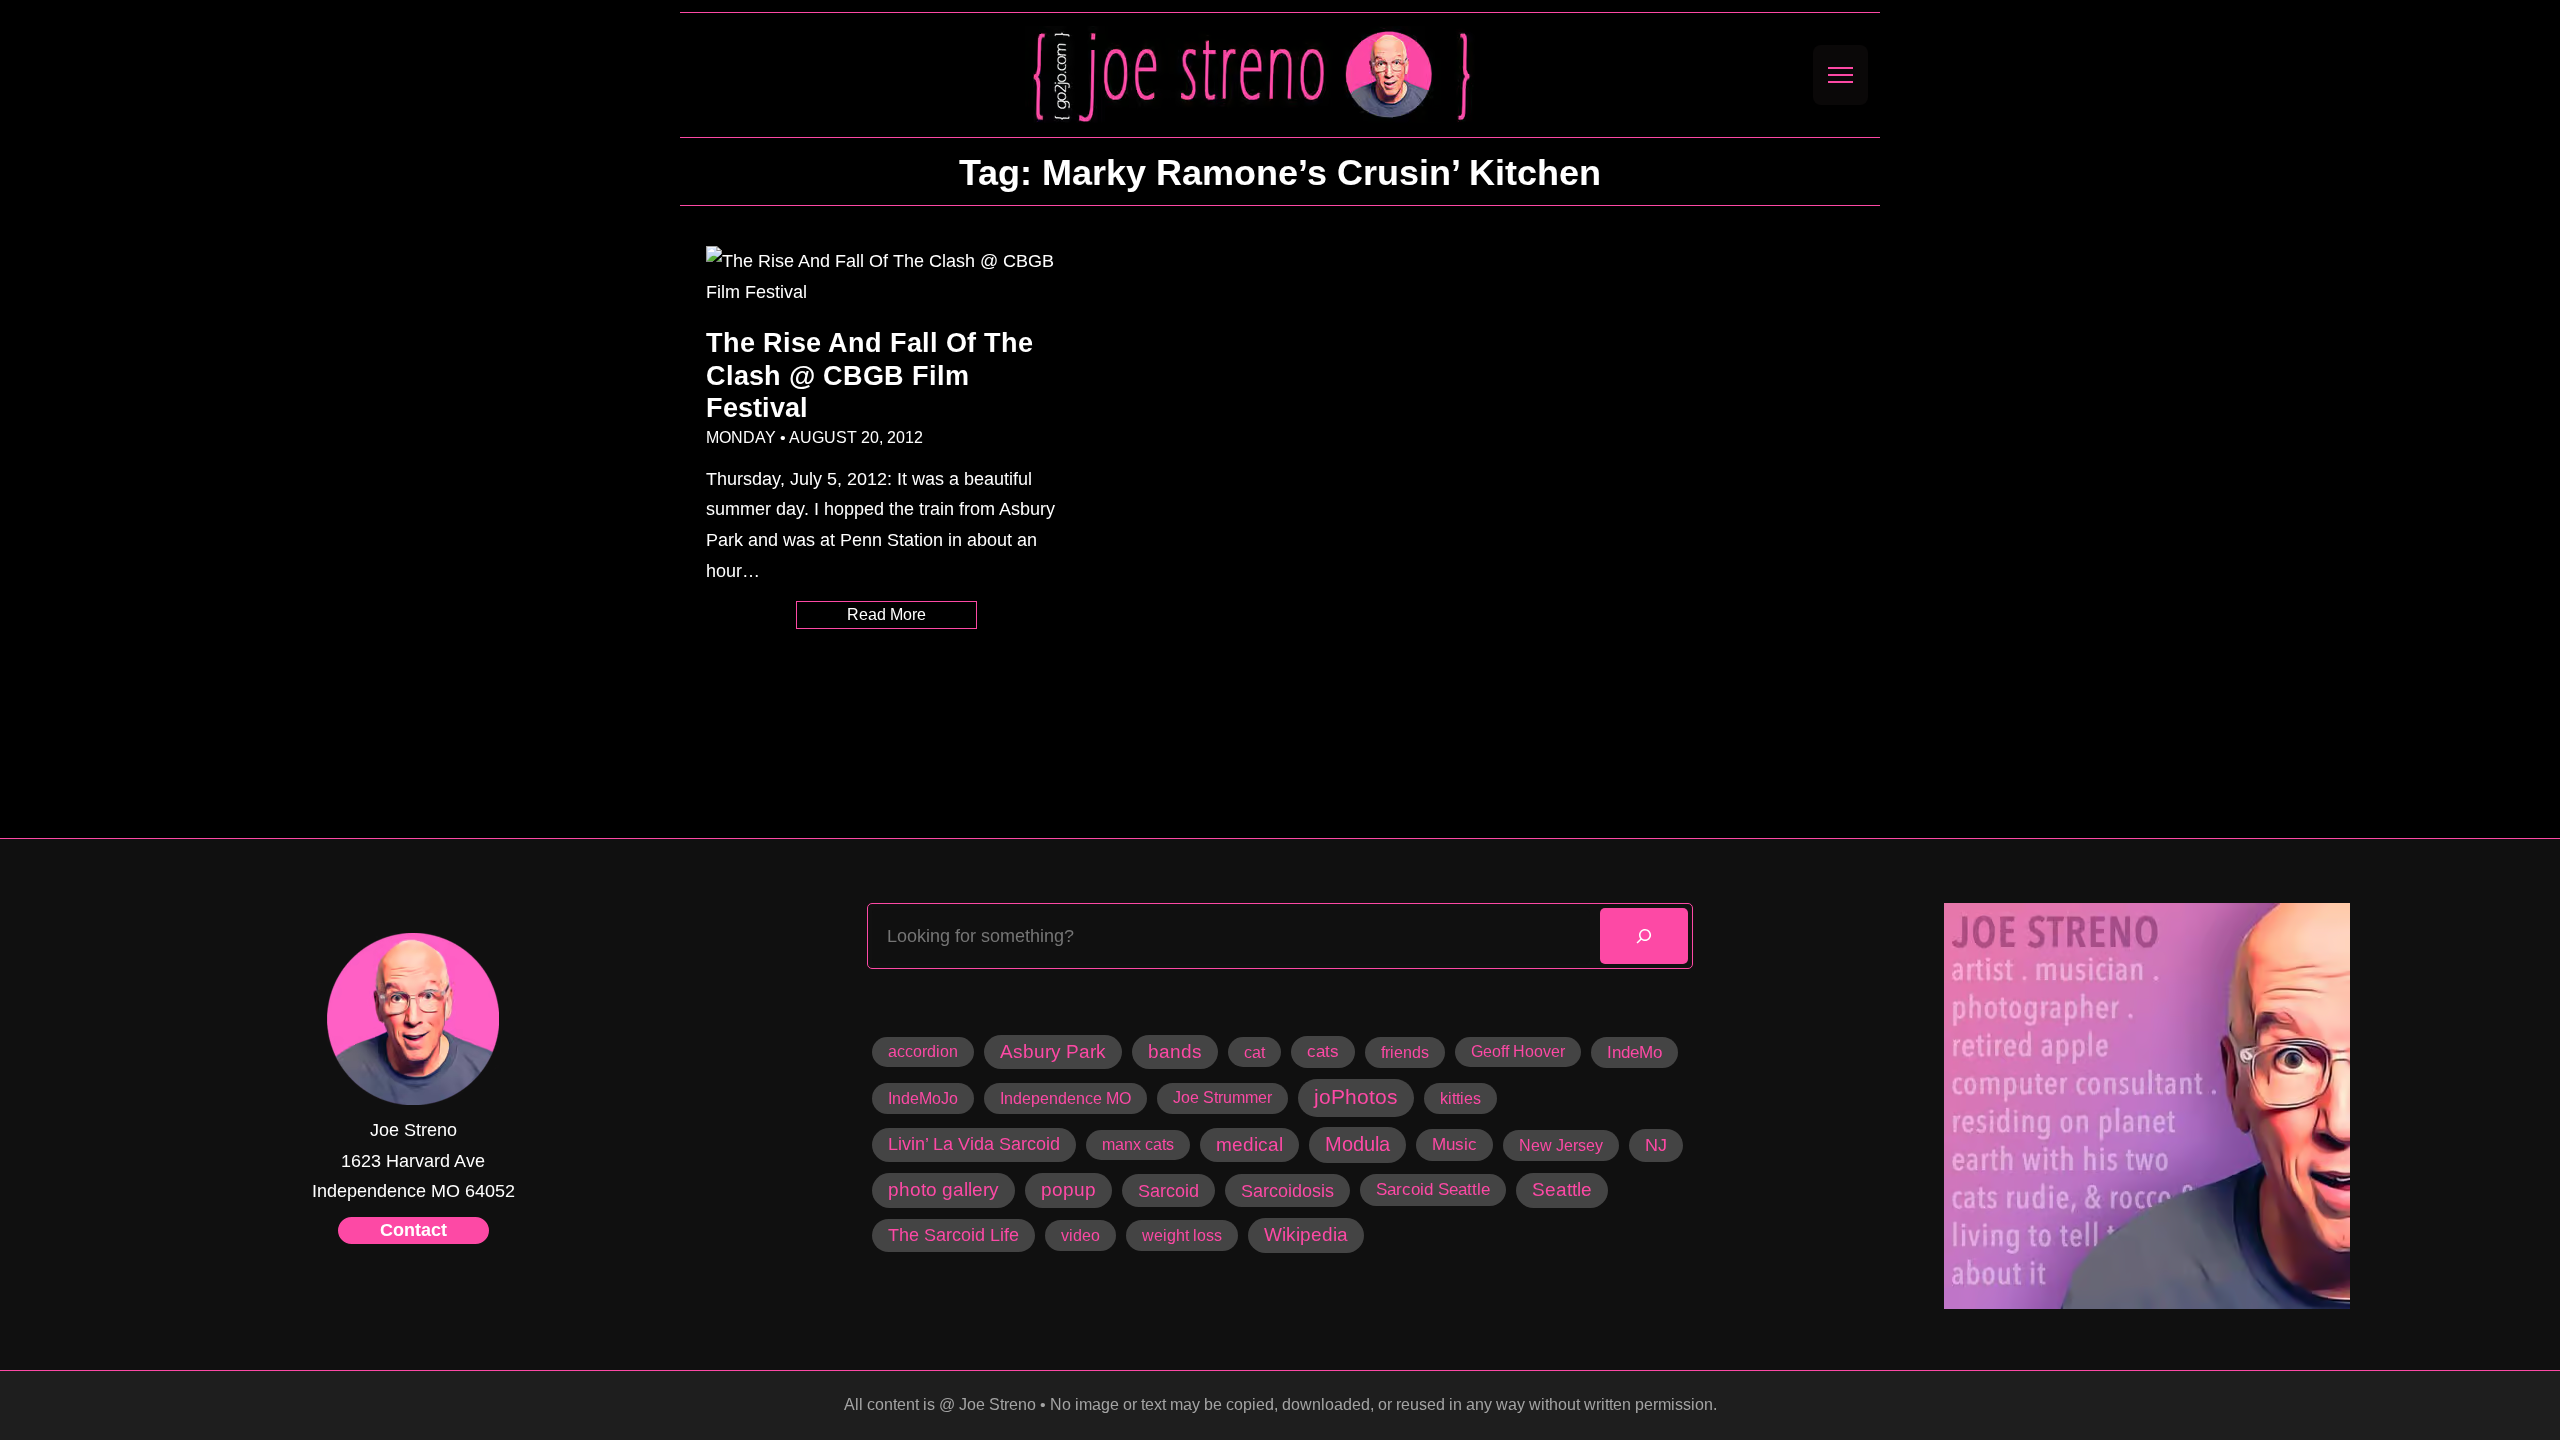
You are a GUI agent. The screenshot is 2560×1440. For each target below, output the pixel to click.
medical (1249, 1144)
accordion (923, 1051)
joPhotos (1356, 1097)
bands (1175, 1051)
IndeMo (1634, 1052)
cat (1254, 1052)
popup (1068, 1189)
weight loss (1182, 1235)
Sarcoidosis (1287, 1190)
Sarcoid (1168, 1190)
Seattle (1562, 1189)
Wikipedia (1306, 1234)
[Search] (1644, 936)
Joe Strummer (1222, 1097)
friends (1405, 1052)
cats (1323, 1051)
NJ (1656, 1145)
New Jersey (1561, 1145)
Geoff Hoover (1518, 1051)
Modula (1357, 1144)
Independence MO (1065, 1098)
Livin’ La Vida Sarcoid (974, 1144)
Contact (413, 1230)
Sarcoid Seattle (1433, 1189)
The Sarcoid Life (953, 1235)
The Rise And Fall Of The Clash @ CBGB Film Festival (869, 375)
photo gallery (943, 1189)
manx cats (1138, 1144)
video (1080, 1235)
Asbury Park (1053, 1051)
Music (1454, 1144)
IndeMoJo (923, 1098)
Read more (912, 617)
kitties (1460, 1098)
